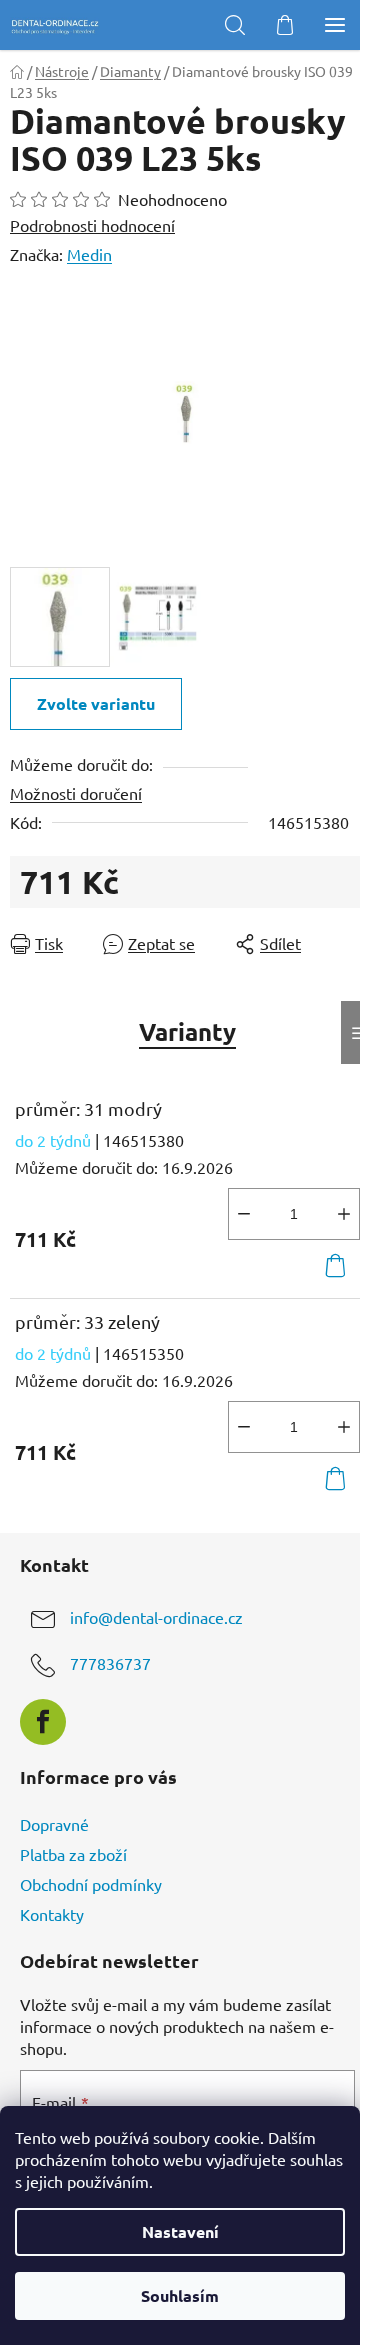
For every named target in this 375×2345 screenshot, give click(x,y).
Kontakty (52, 1914)
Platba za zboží (73, 1854)
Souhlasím (180, 2295)
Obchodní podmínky (91, 1884)
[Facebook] (43, 1722)
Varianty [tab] (187, 1031)
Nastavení (180, 2231)
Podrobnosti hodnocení (92, 225)
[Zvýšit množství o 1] (344, 1214)
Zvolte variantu (96, 703)
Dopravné (54, 1824)
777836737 (110, 1663)
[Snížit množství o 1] (244, 1214)
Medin (89, 254)
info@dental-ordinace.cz (156, 1617)
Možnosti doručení (76, 793)
